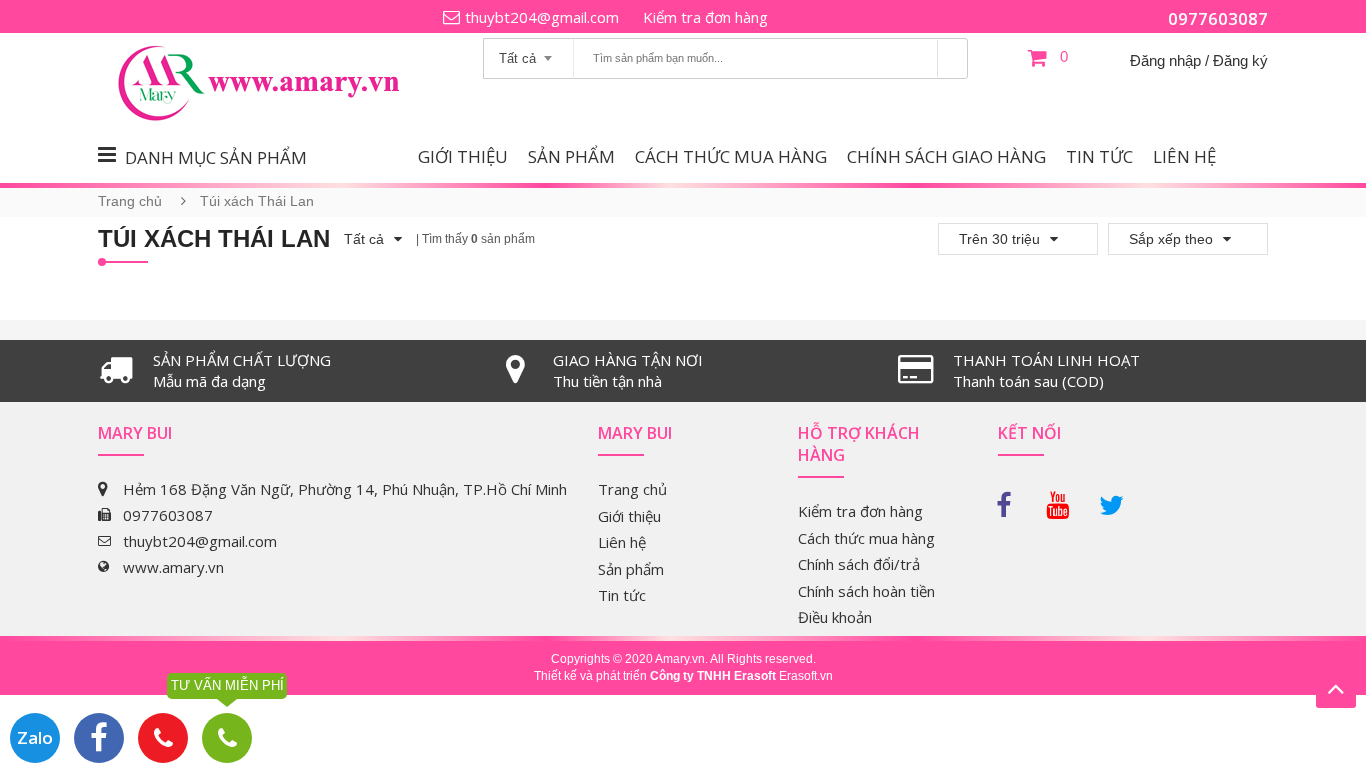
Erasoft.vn (806, 676)
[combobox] (528, 52)
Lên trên (1336, 688)
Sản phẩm (571, 156)
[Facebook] (1013, 499)
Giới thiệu (463, 156)
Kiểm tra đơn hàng (705, 17)
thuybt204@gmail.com (542, 17)
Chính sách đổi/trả (859, 564)
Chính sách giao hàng (946, 156)
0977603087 (1218, 18)
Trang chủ (130, 201)
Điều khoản (835, 617)
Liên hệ (1184, 156)
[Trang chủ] (273, 46)
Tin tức (1099, 156)
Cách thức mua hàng (731, 156)
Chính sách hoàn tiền (866, 591)
